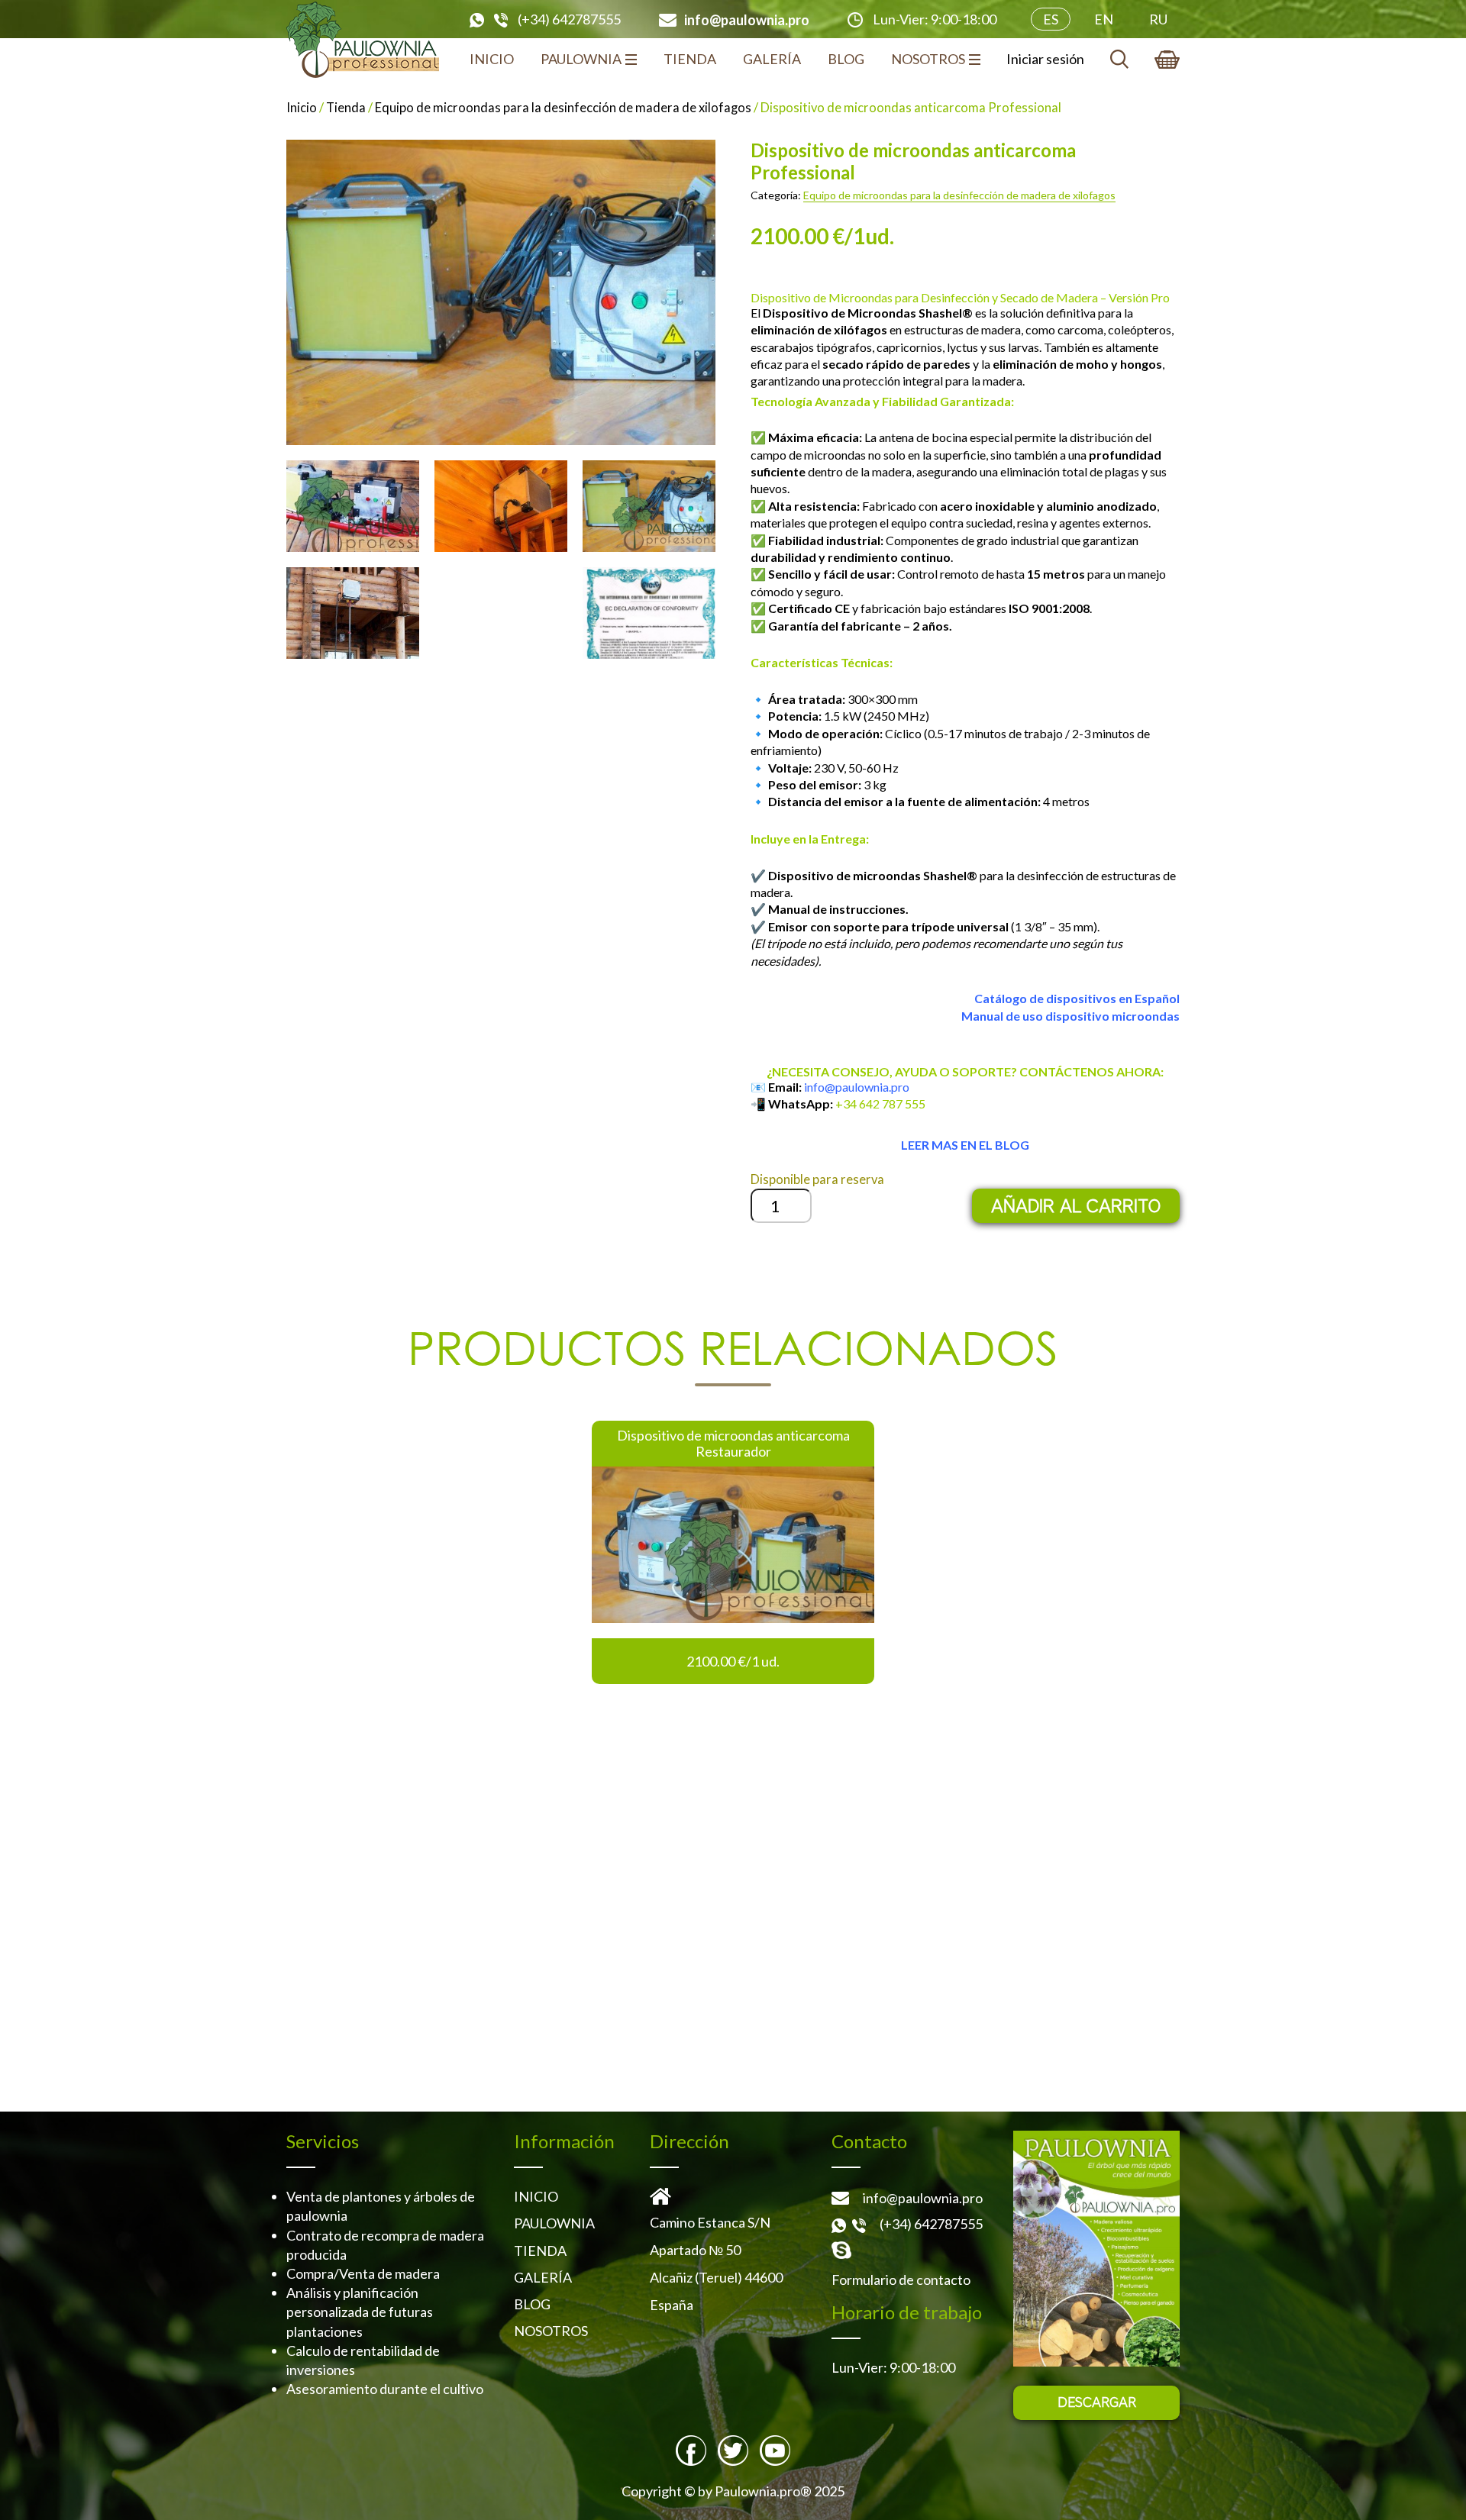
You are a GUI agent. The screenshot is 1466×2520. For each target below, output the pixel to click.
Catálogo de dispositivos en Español (1077, 998)
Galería (772, 59)
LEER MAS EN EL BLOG (965, 1145)
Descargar (1097, 2402)
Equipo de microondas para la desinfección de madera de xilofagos (563, 108)
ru (1158, 19)
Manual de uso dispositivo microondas (1070, 1016)
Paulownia (581, 59)
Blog (846, 59)
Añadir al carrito (1076, 1206)
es (1051, 19)
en (1104, 19)
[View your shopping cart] (1167, 60)
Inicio (492, 59)
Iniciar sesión (1045, 59)
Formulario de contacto (901, 2280)
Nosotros (928, 59)
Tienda (690, 59)
